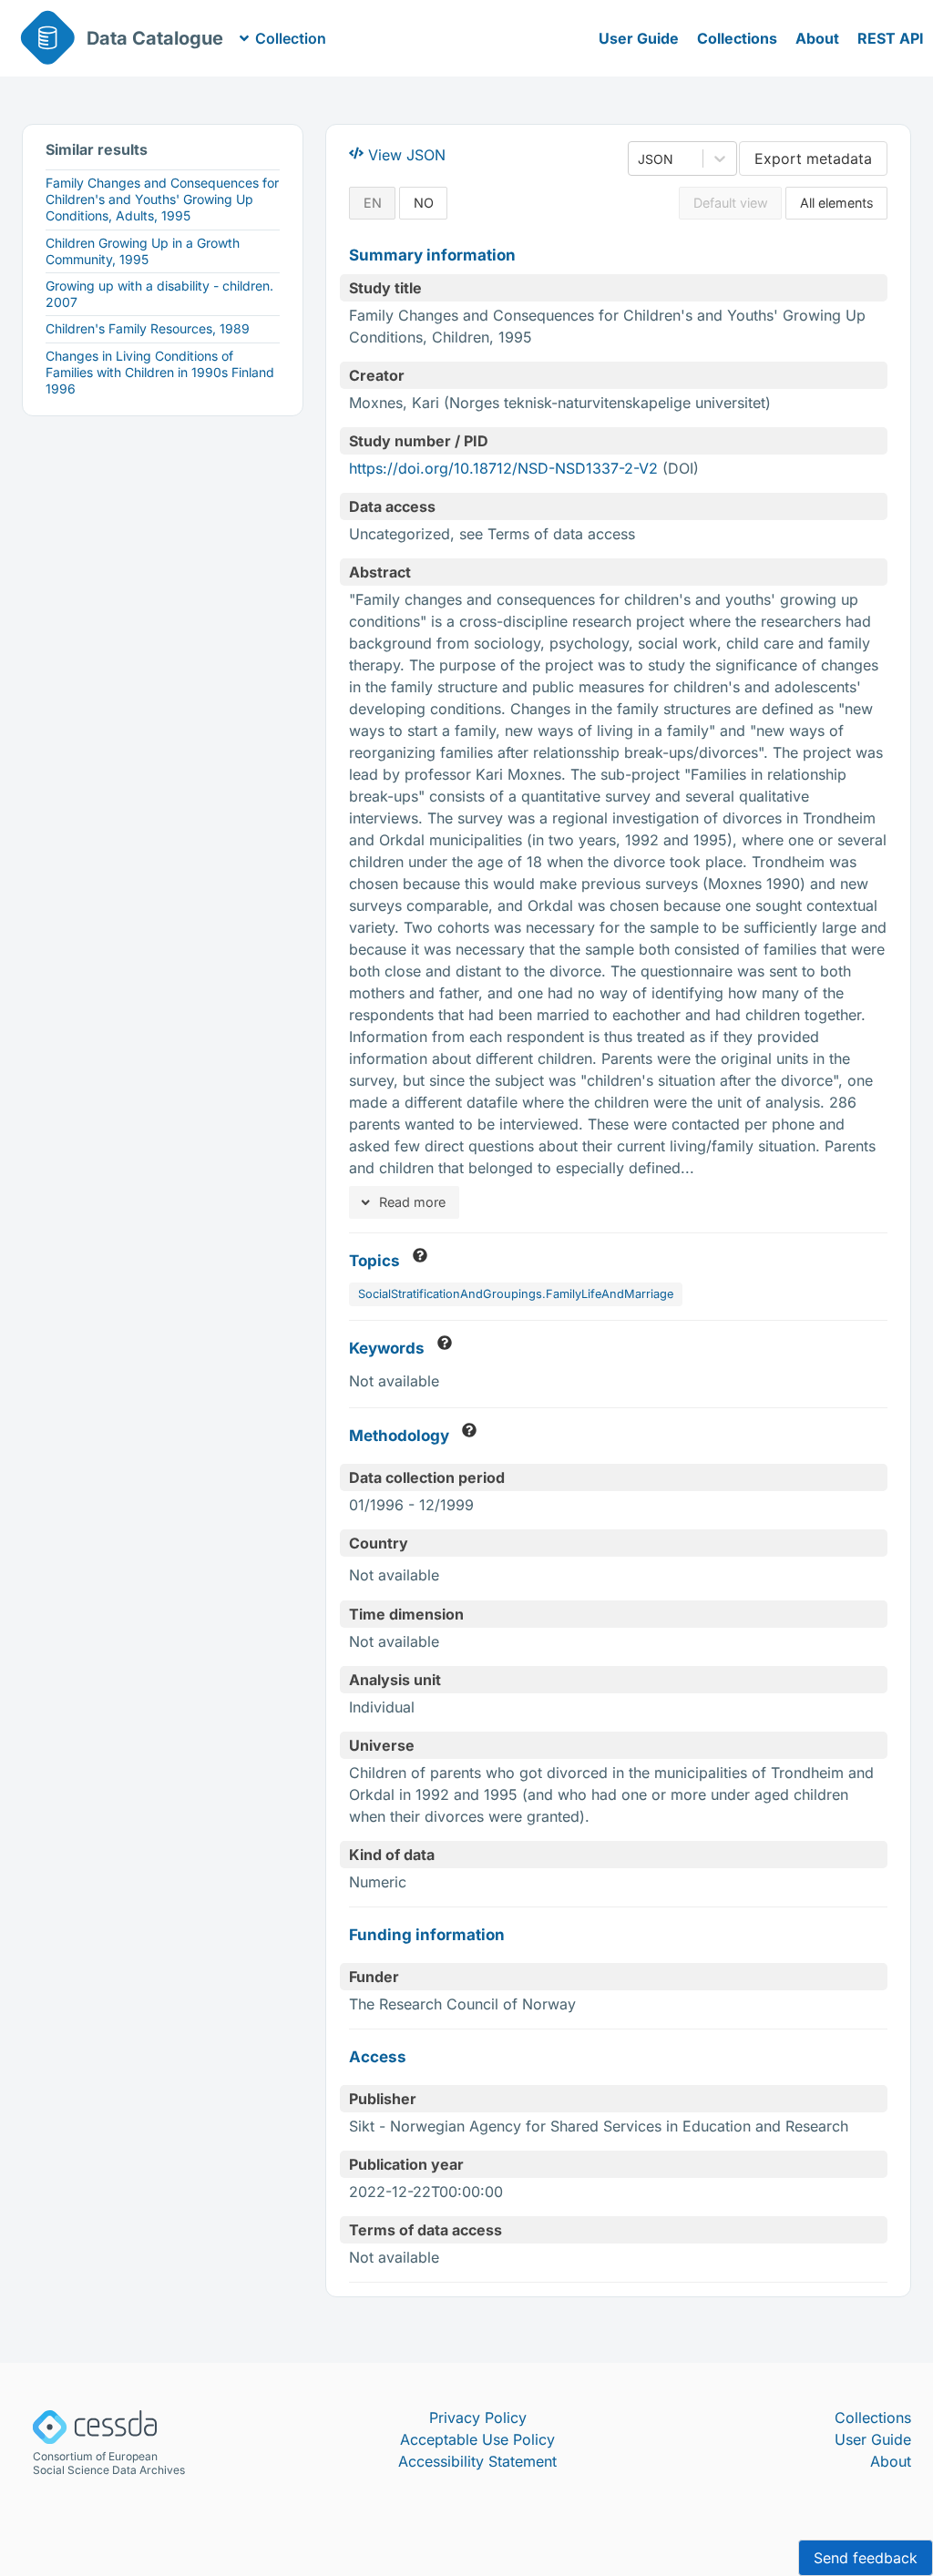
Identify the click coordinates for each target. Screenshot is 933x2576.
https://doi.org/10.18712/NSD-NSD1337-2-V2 (503, 468)
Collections (737, 38)
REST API (891, 38)
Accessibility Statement (477, 2461)
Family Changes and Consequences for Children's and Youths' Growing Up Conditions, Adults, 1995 (162, 199)
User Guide (639, 38)
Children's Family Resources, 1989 (148, 328)
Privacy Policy (478, 2418)
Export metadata (813, 158)
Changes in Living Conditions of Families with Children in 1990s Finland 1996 (160, 372)
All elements (837, 203)
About (817, 38)
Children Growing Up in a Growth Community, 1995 (143, 251)
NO (424, 203)
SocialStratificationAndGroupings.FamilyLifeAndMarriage (516, 1294)
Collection (291, 38)
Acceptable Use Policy (477, 2439)
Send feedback (866, 2558)
